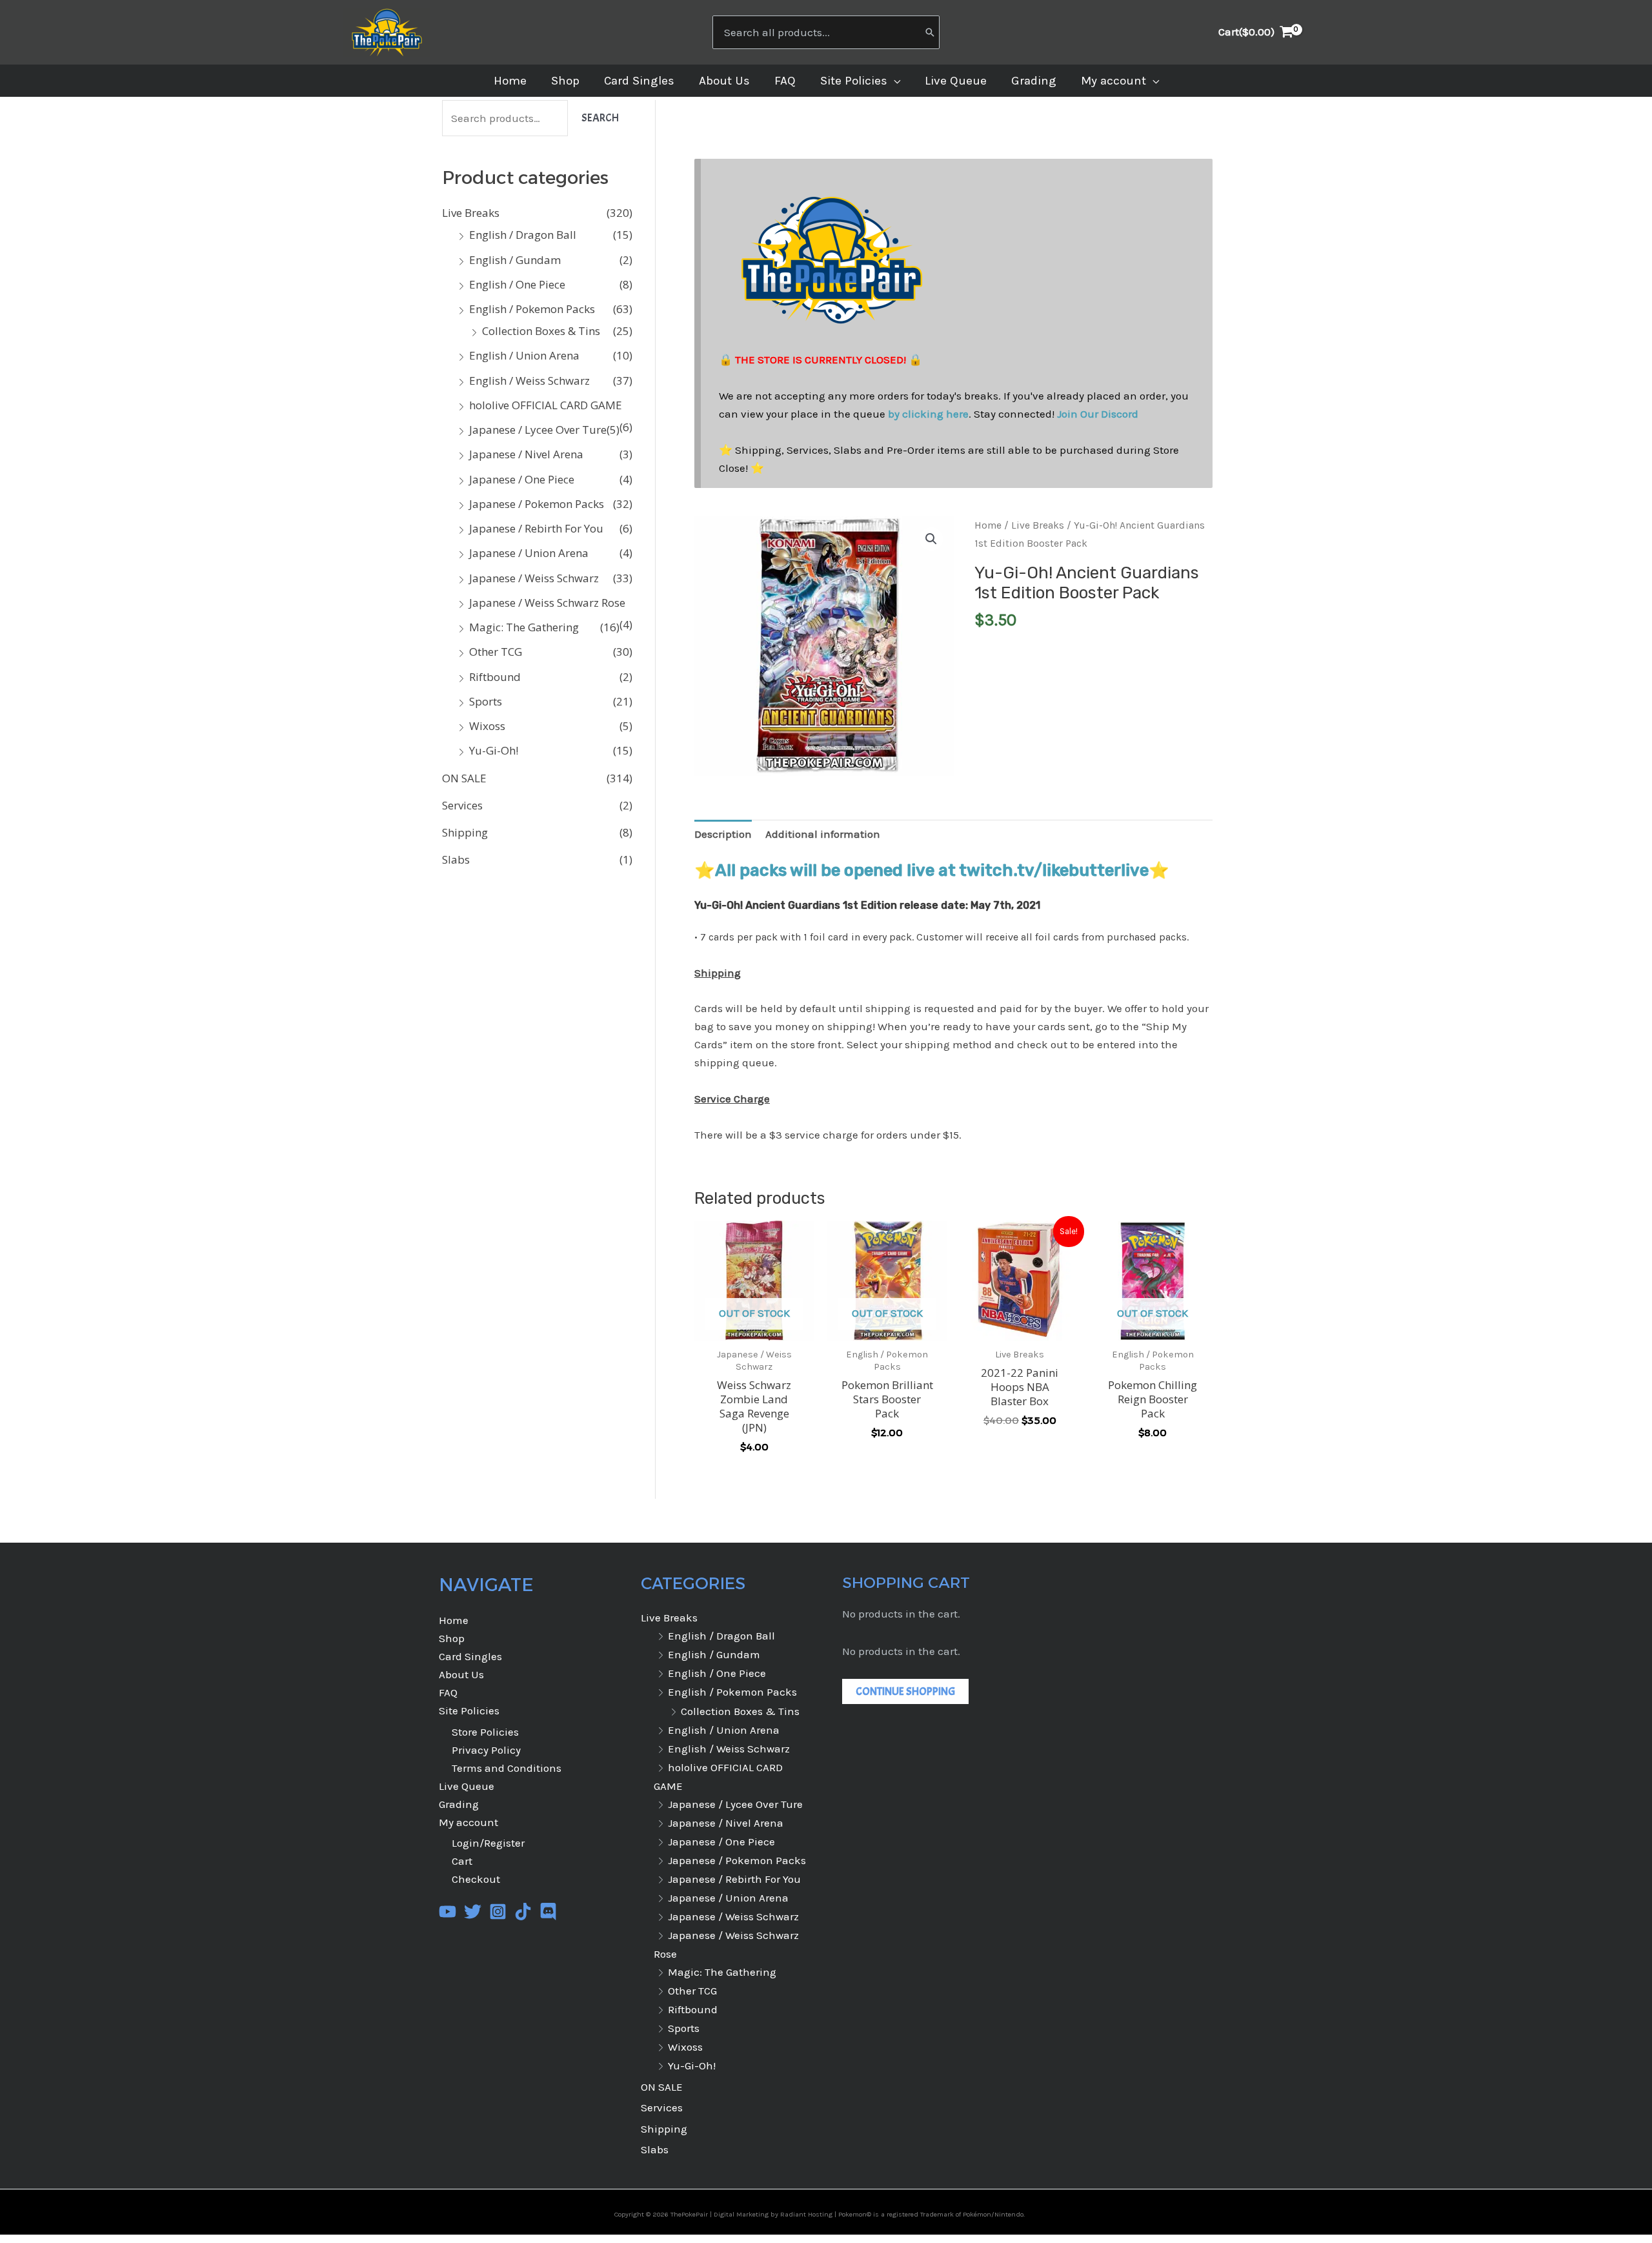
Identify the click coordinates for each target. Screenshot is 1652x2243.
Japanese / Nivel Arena (526, 454)
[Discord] (548, 1912)
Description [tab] (723, 834)
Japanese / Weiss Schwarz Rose (547, 603)
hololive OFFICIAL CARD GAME (546, 405)
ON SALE (464, 778)
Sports (486, 701)
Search (600, 118)
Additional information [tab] (823, 834)
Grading (459, 1804)
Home (988, 525)
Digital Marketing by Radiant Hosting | (776, 2214)
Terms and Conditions (507, 1768)
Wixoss (487, 726)
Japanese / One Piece (522, 479)
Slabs (456, 859)
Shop (452, 1638)
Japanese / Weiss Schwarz (534, 578)
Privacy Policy (486, 1750)
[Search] (930, 32)
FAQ (448, 1692)
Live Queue (467, 1786)
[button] (894, 81)
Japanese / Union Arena (529, 553)
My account (468, 1822)
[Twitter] (473, 1912)
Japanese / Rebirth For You (536, 528)
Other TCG (496, 652)
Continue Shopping (905, 1691)
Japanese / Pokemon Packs (537, 504)
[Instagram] (498, 1912)
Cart (462, 1861)
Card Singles (470, 1656)
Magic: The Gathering (524, 627)
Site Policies (469, 1710)
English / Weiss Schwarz (529, 381)
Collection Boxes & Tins (541, 331)
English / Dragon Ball (523, 235)
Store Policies (485, 1732)
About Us (461, 1674)
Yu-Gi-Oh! (494, 750)
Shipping (465, 832)
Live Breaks (471, 213)
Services (462, 805)
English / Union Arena (524, 355)
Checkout (476, 1879)
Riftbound (495, 677)
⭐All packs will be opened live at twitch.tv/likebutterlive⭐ (932, 870)
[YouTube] (448, 1912)
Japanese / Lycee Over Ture (538, 430)
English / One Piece (517, 284)
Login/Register (488, 1843)
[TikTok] (523, 1912)
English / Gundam (515, 260)
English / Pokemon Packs (532, 309)
